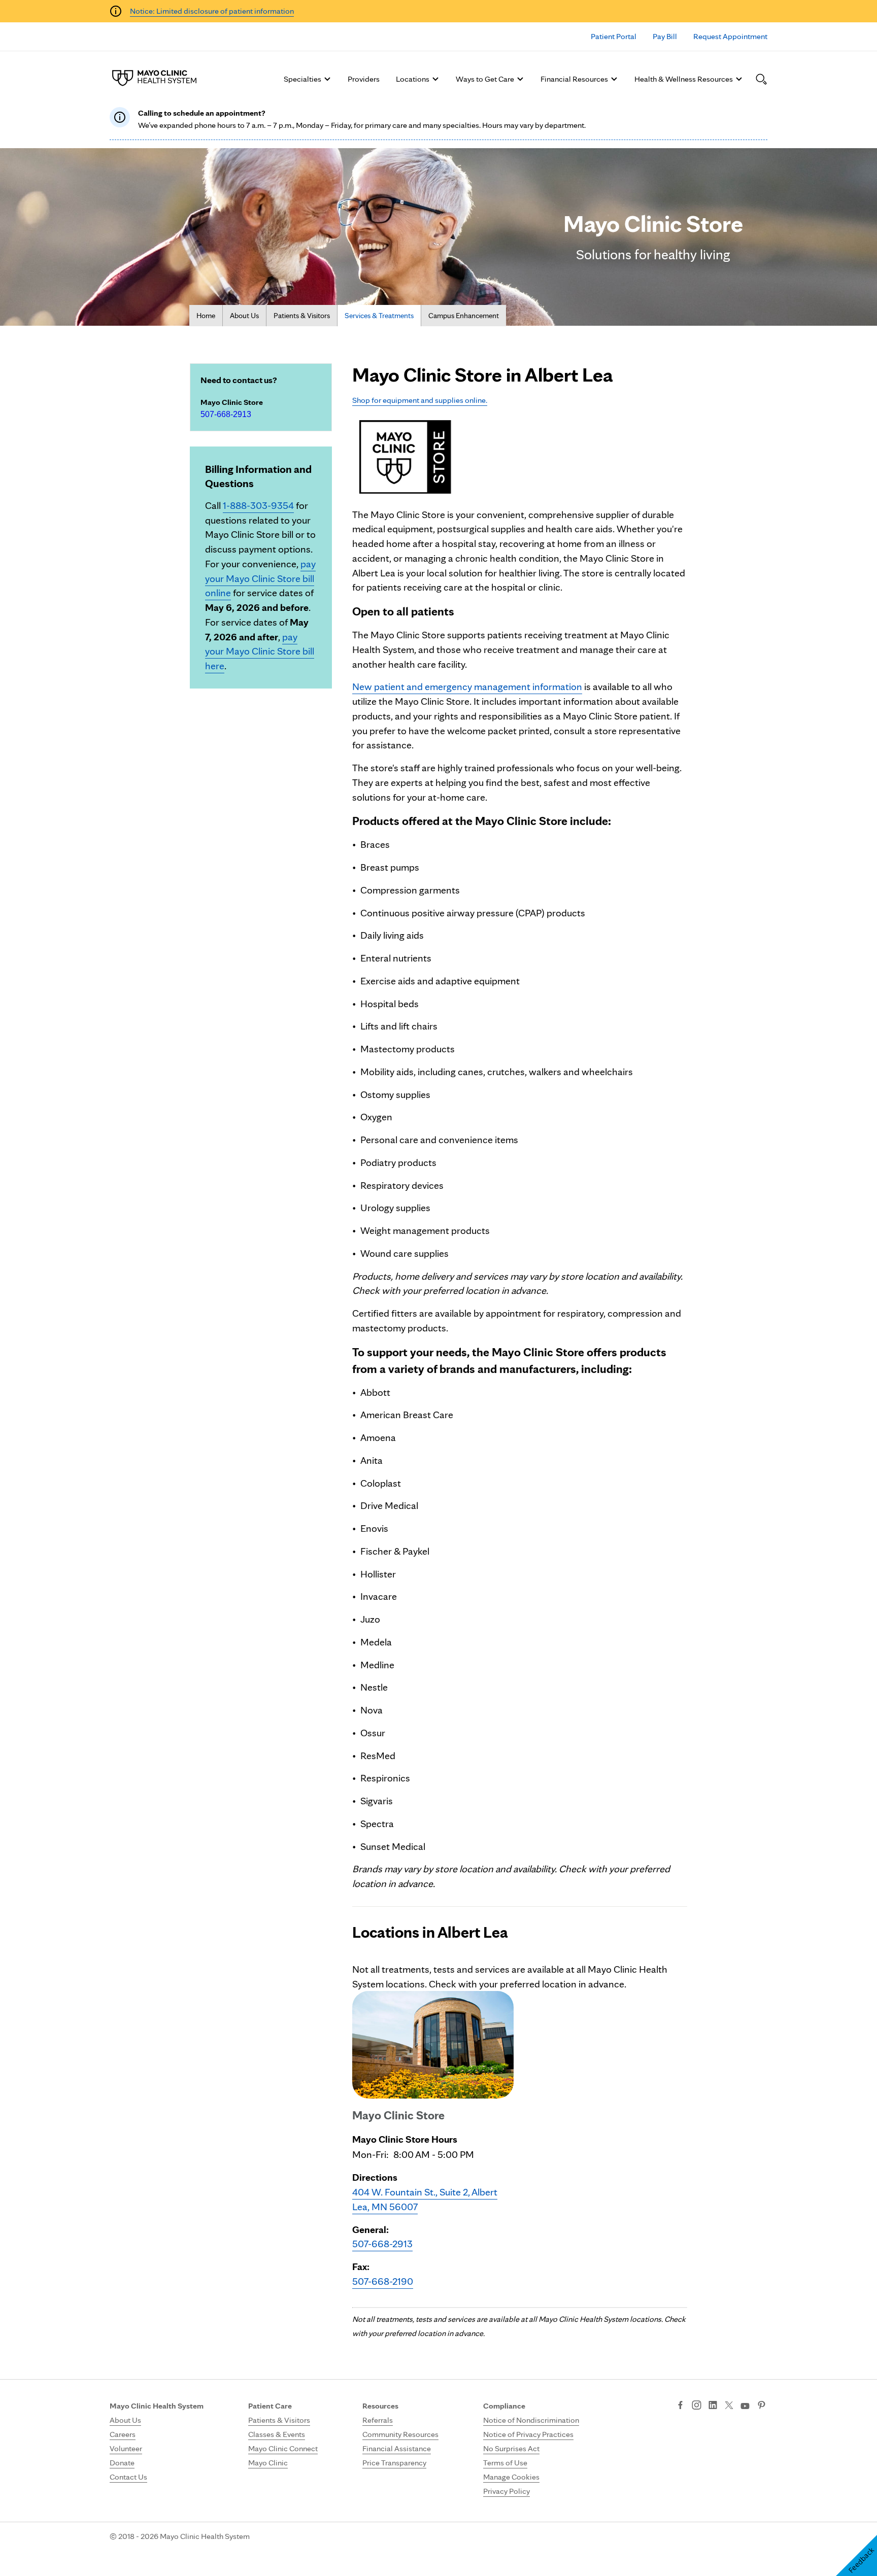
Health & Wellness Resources (684, 79)
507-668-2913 (226, 414)
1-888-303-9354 (258, 505)
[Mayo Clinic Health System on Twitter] (729, 2406)
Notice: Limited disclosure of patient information (212, 11)
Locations (413, 79)
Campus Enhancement (464, 316)
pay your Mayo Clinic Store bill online (260, 578)
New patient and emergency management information (467, 686)
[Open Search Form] (761, 79)
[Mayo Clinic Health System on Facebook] (680, 2406)
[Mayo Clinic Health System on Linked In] (713, 2406)
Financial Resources (574, 79)
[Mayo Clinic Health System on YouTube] (745, 2406)
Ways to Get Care (485, 79)
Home (206, 316)
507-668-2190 (383, 2281)
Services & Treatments (379, 316)
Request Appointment (730, 36)
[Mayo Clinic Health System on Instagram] (697, 2406)
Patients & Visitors (302, 316)
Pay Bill (665, 36)
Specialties (302, 79)
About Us (244, 316)
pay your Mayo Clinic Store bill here (260, 651)
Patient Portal (614, 36)
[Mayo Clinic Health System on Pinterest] (762, 2406)
